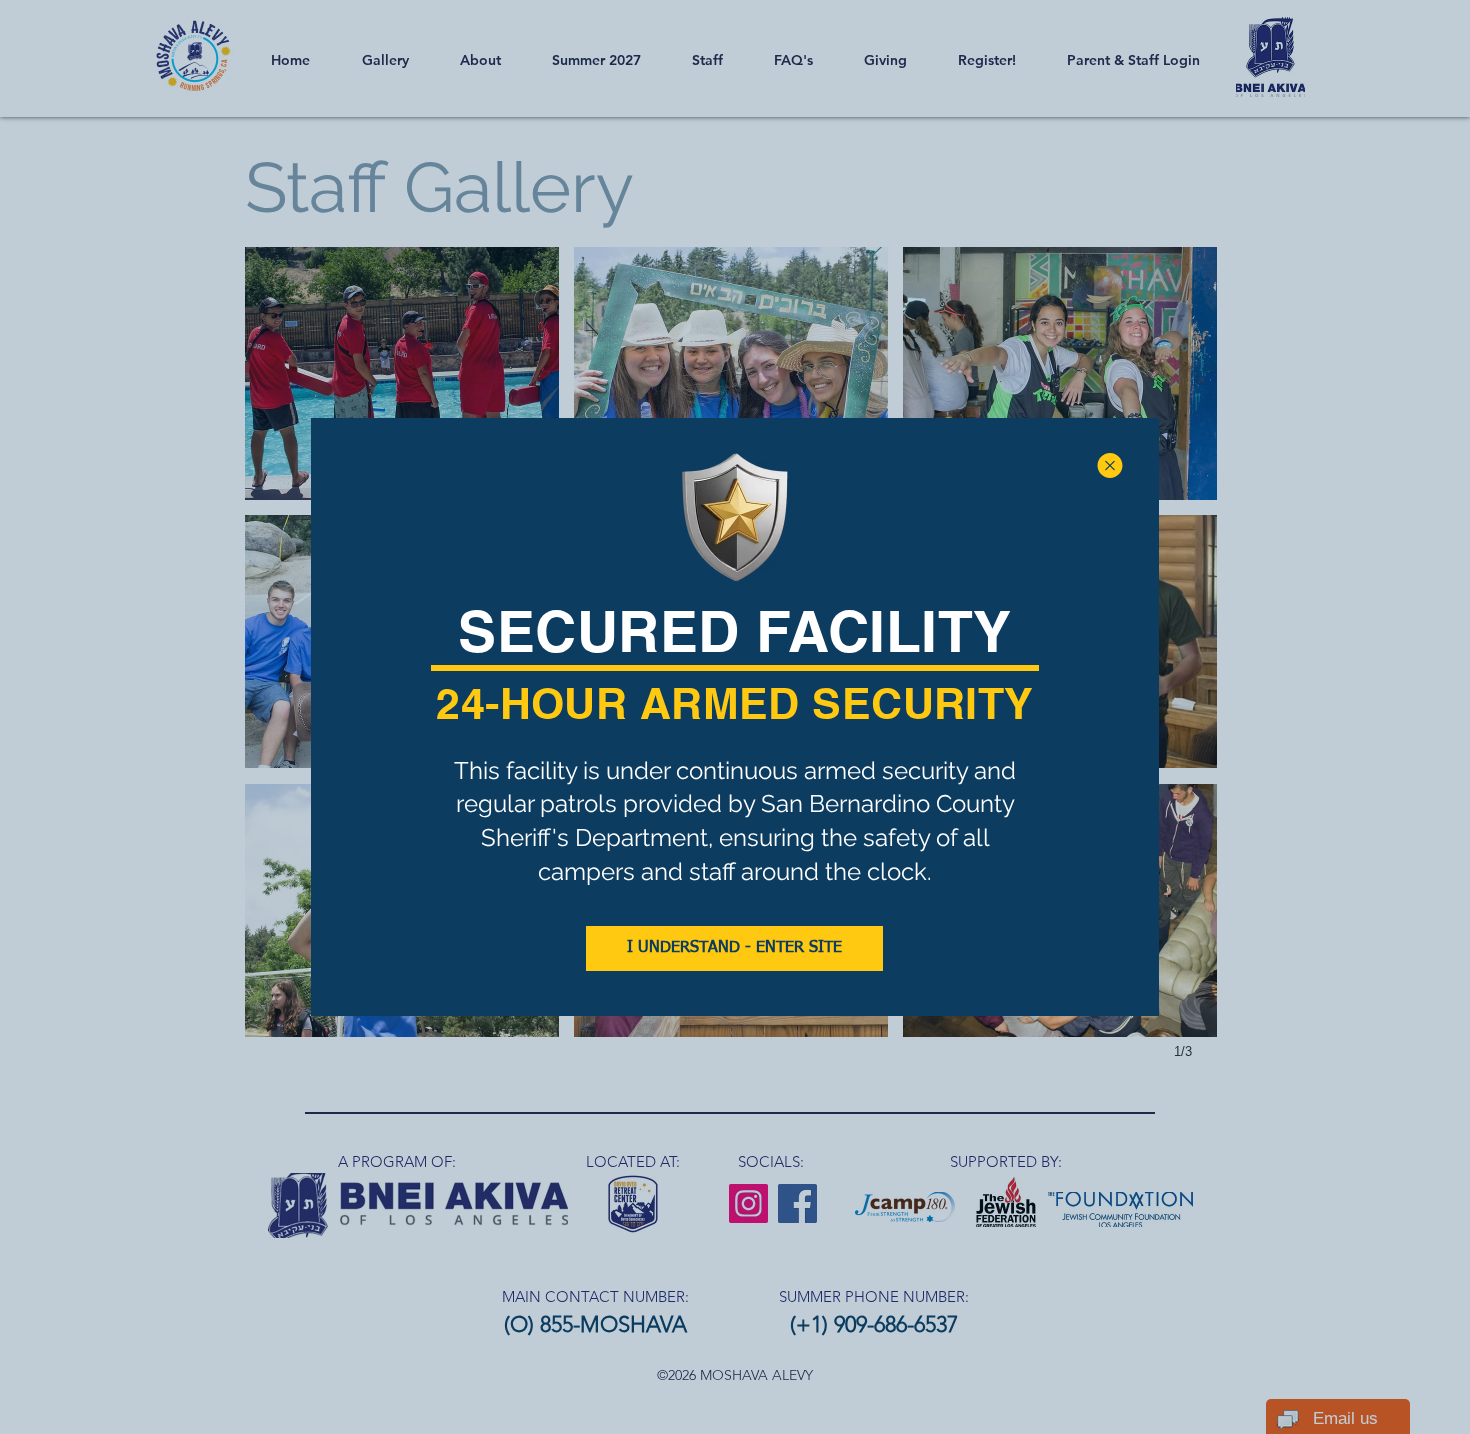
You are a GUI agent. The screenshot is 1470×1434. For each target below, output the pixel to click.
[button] (1110, 465)
